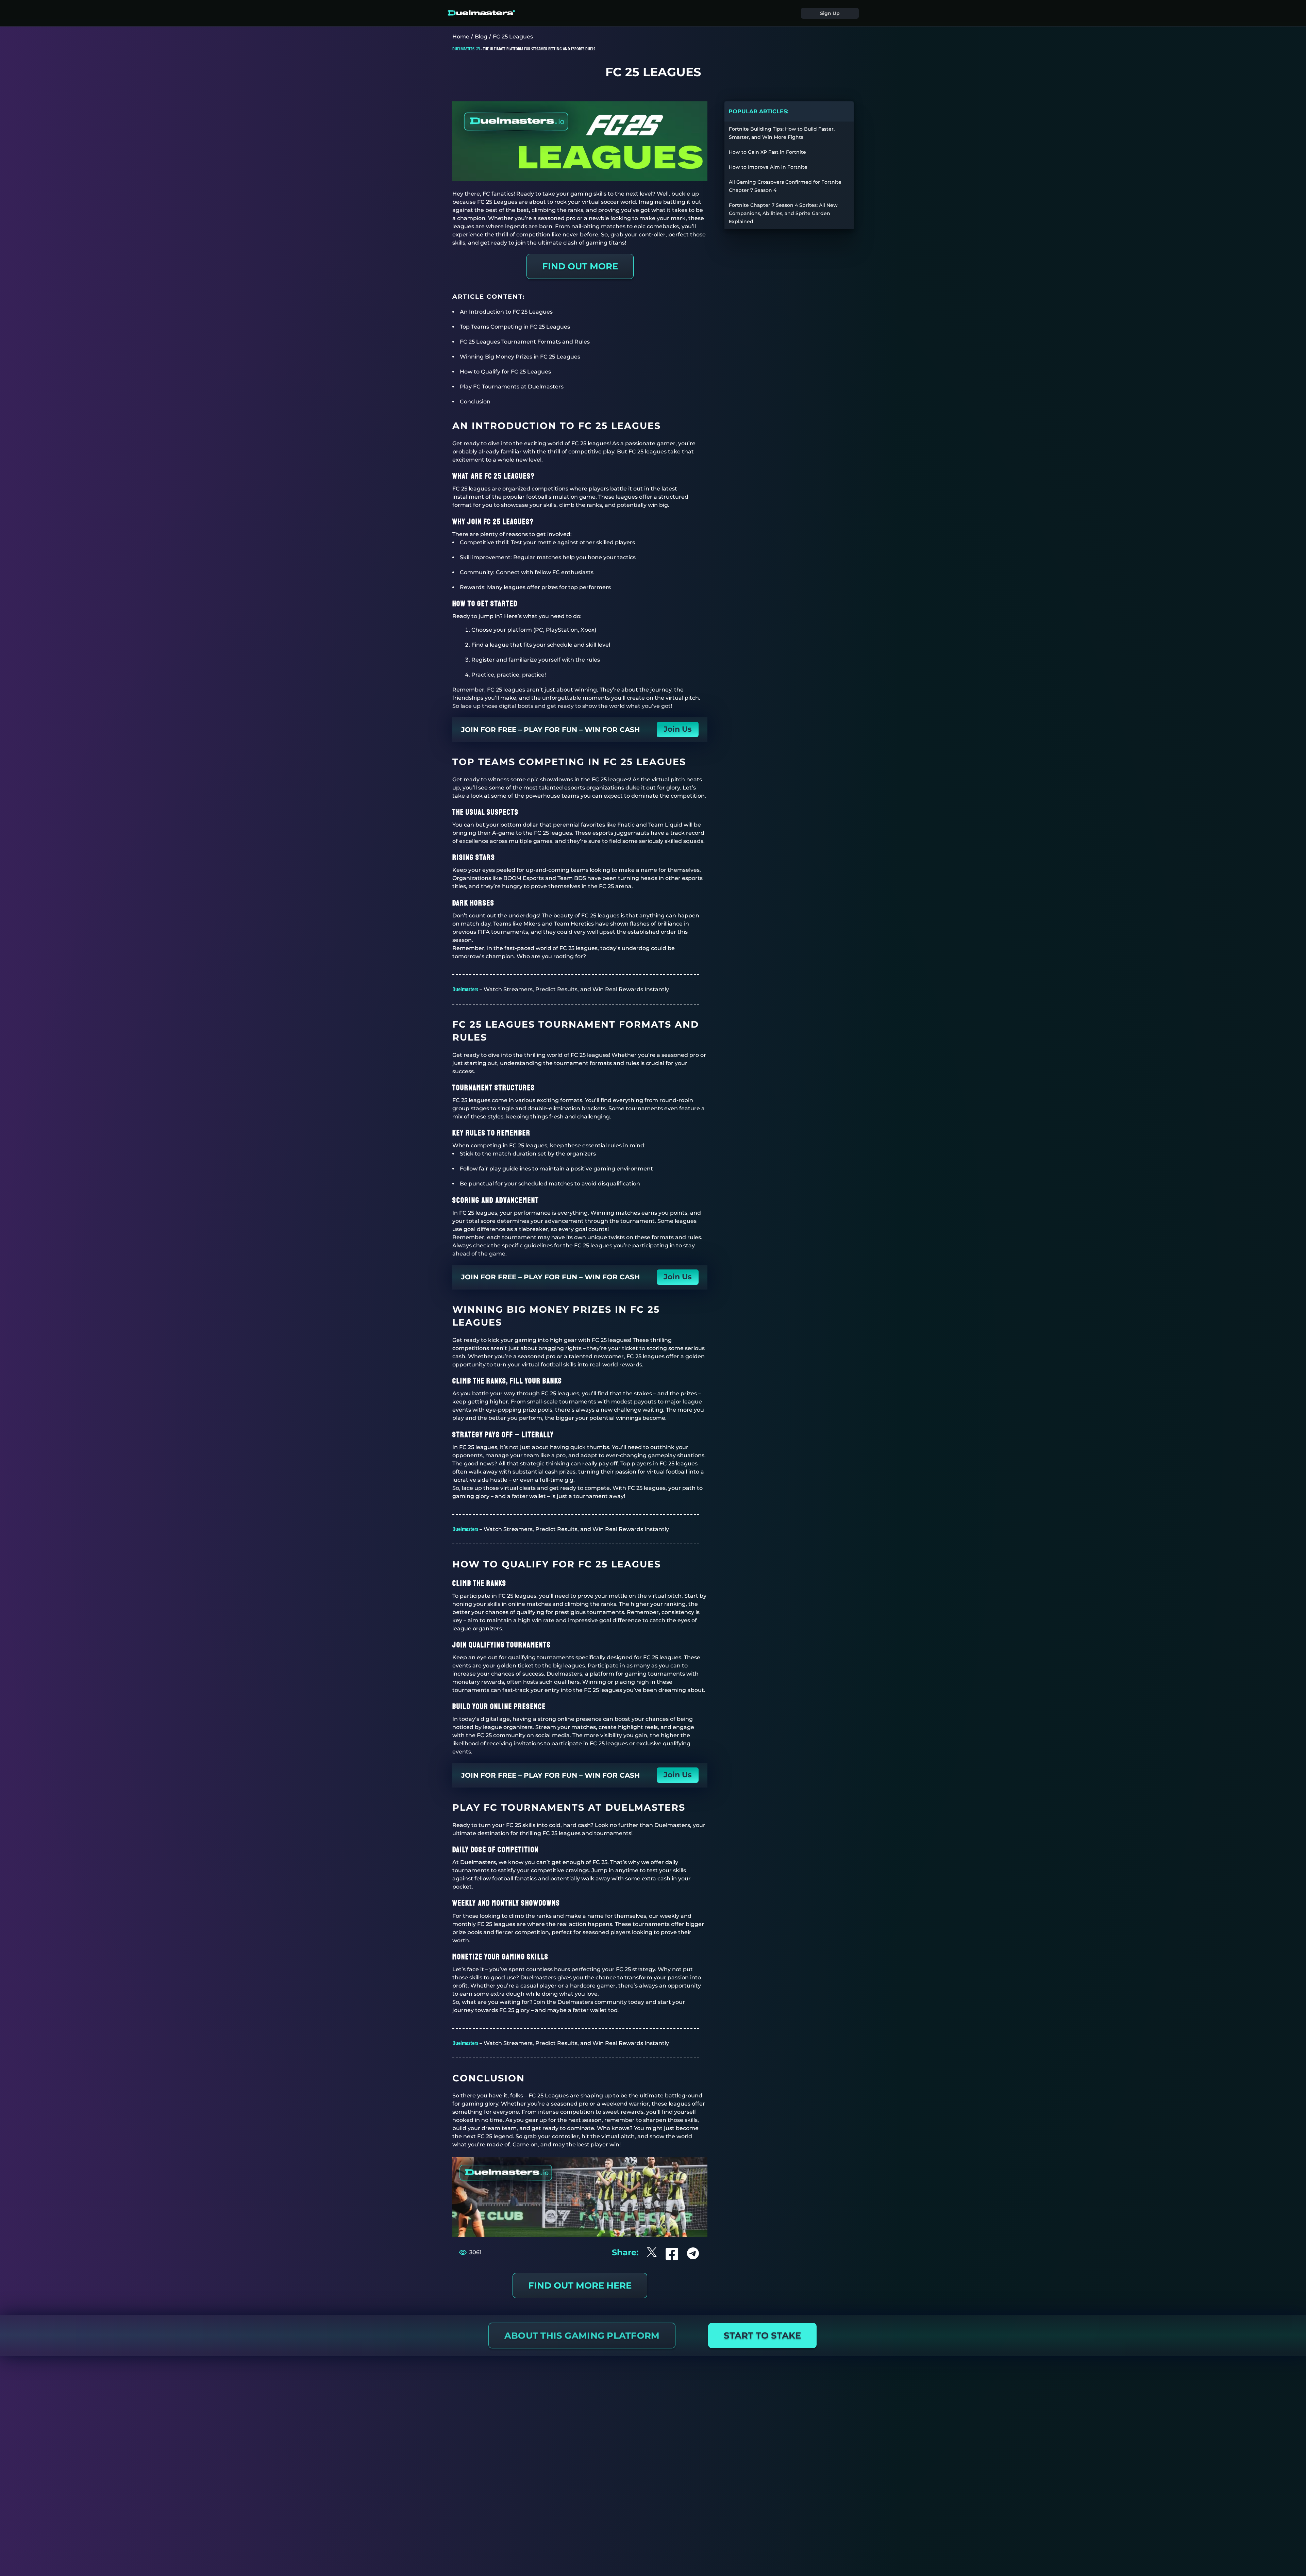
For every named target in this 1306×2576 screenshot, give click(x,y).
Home (461, 37)
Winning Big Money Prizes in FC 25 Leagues (520, 357)
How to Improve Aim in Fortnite (768, 167)
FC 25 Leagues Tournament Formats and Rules (525, 342)
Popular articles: (758, 111)
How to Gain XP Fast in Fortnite (767, 152)
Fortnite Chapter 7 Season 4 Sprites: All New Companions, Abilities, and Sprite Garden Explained (783, 213)
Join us (678, 729)
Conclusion (475, 402)
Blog (481, 37)
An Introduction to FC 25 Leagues (506, 312)
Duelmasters (465, 989)
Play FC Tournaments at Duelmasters (512, 387)
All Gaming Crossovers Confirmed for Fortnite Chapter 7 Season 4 (785, 186)
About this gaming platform (582, 2336)
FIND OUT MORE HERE (580, 2286)
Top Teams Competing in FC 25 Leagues (515, 327)
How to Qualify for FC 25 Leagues (505, 372)
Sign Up (830, 13)
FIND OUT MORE (580, 266)
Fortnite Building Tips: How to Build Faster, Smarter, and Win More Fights (782, 133)
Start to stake (762, 2336)
